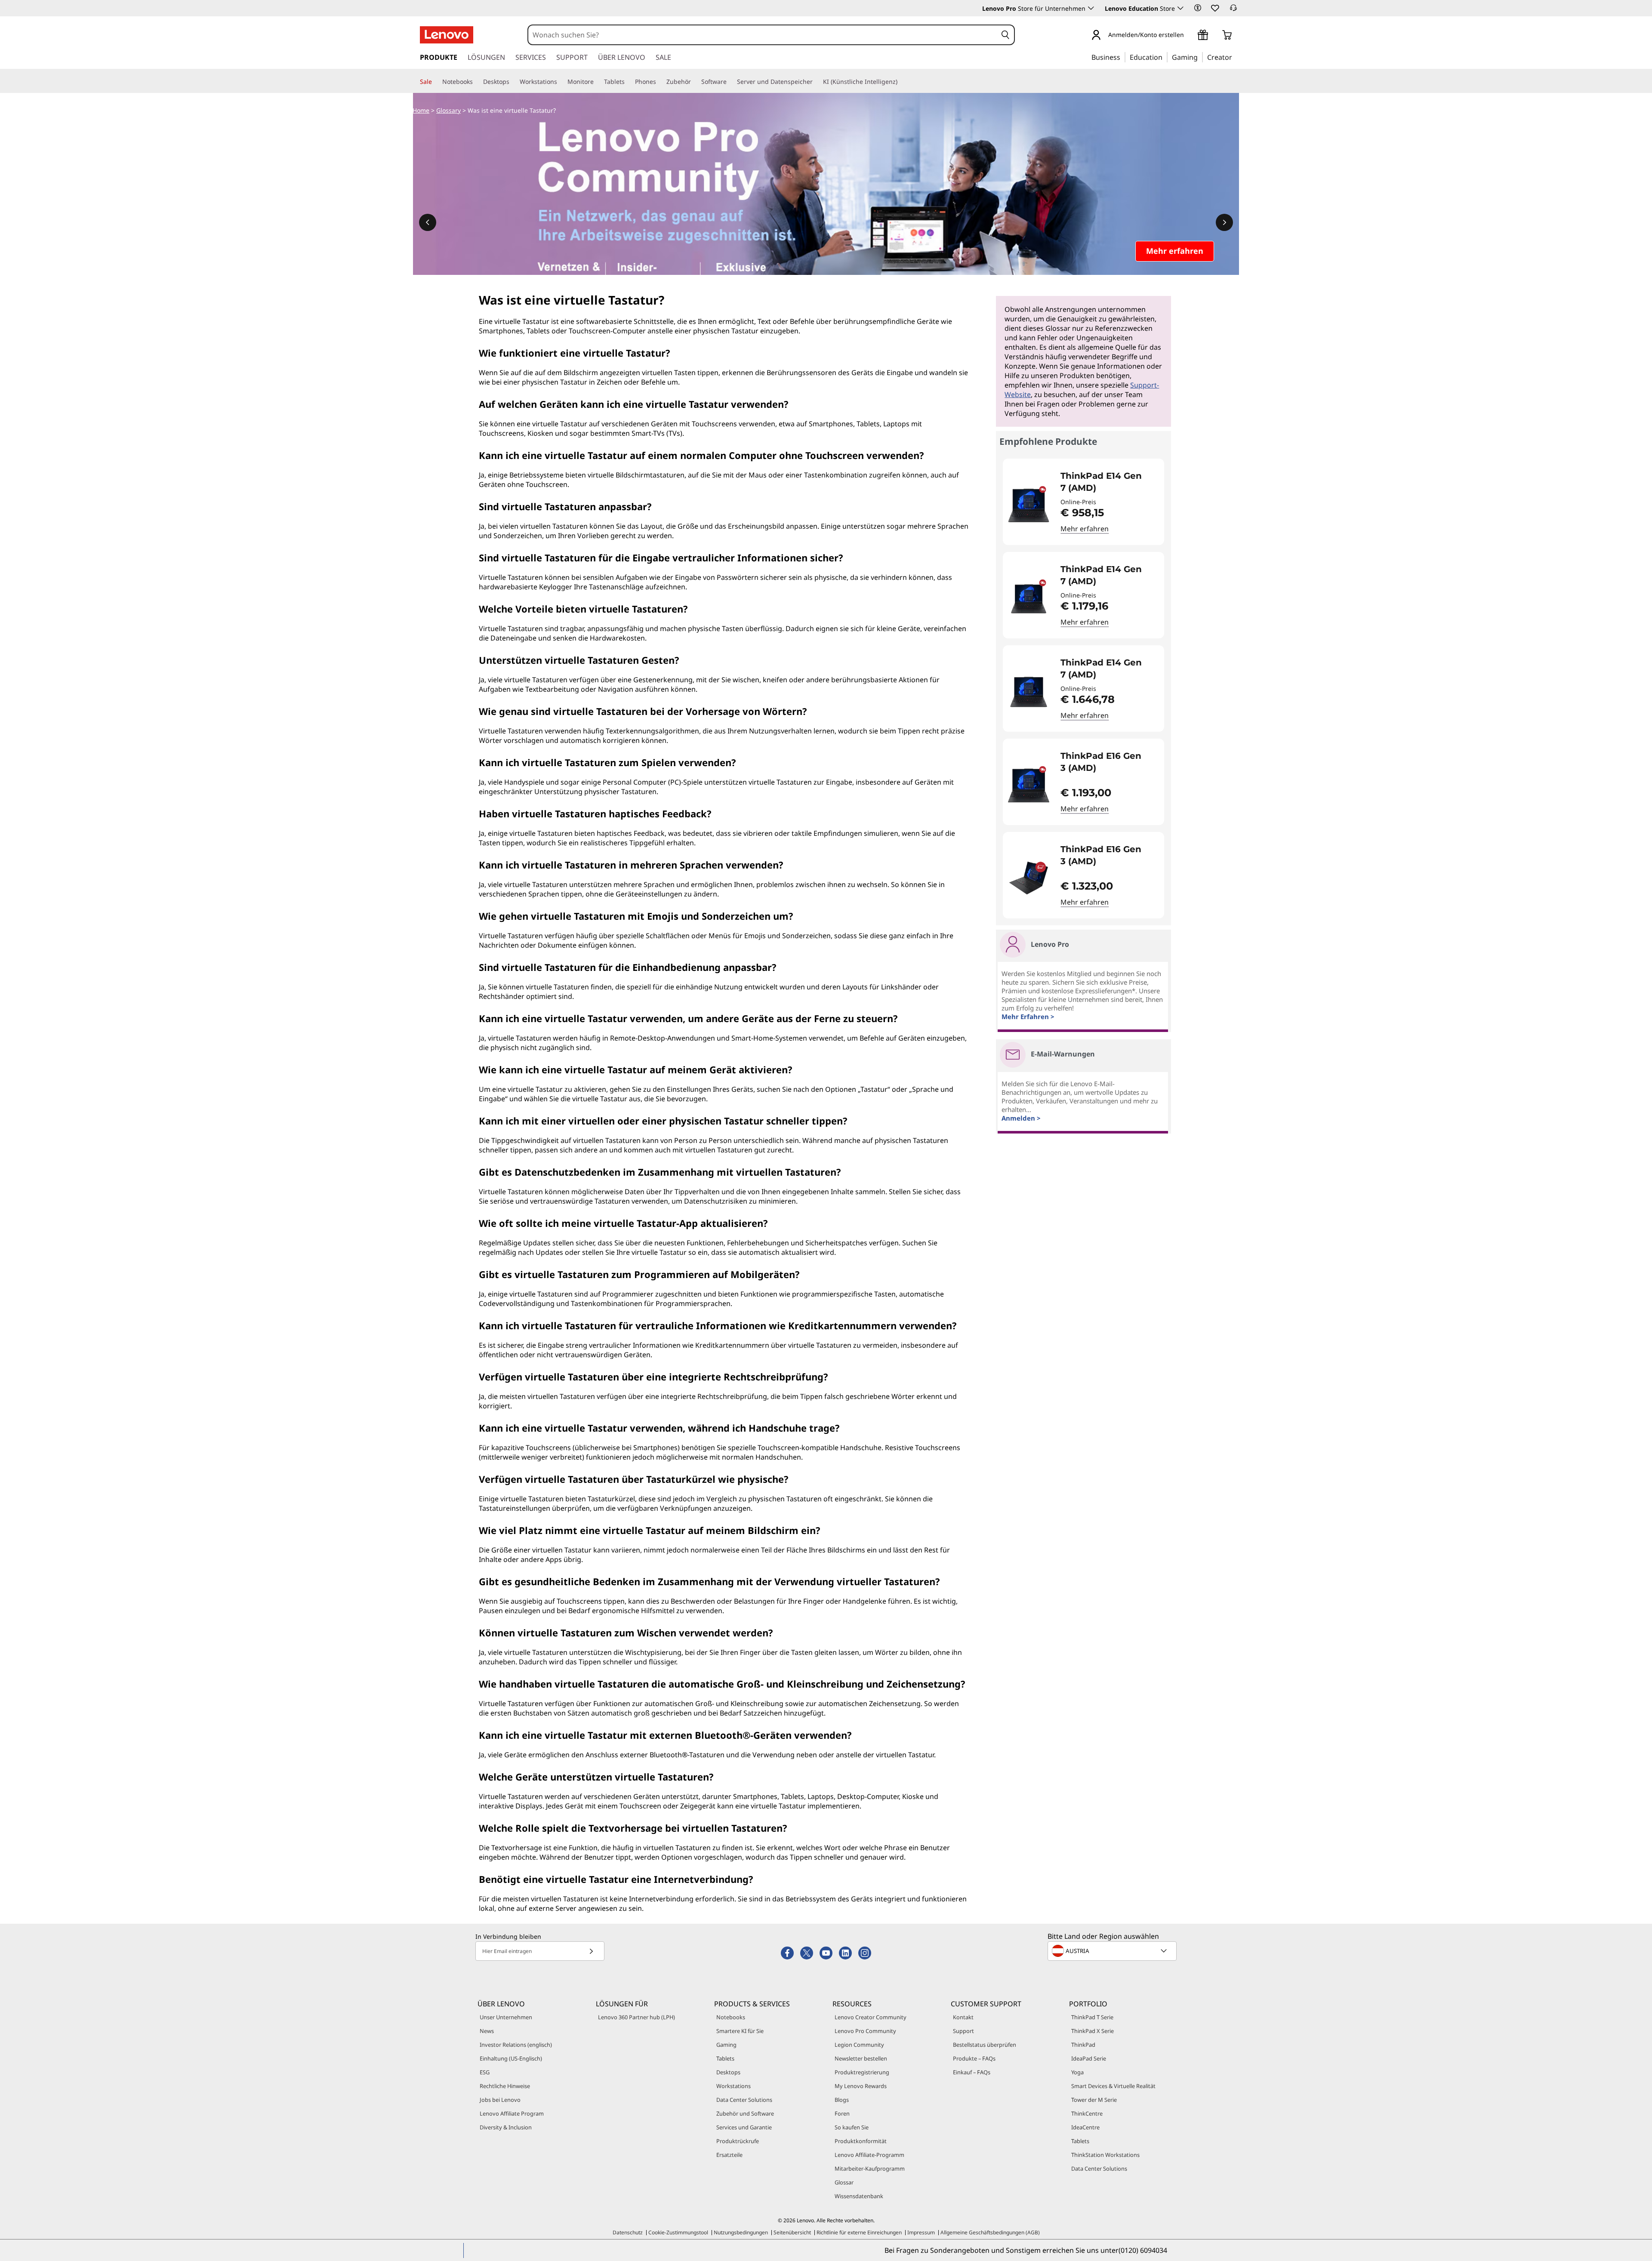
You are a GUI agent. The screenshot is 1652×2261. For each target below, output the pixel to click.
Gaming (726, 2045)
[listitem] (1083, 502)
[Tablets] (628, 82)
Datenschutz (628, 2232)
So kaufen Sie (852, 2127)
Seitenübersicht (792, 2232)
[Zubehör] (694, 82)
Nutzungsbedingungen (741, 2232)
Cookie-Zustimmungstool (678, 2232)
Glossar (844, 2182)
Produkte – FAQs (974, 2058)
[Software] (730, 82)
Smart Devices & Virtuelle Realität (1113, 2086)
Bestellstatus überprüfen (985, 2045)
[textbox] (1113, 1951)
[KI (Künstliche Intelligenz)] (901, 82)
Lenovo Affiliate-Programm (869, 2155)
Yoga (1077, 2072)
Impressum (921, 2232)
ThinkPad (1083, 2045)
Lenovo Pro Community (865, 2031)
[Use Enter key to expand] (1189, 35)
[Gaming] (1200, 57)
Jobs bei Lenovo (500, 2100)
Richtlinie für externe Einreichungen (859, 2232)
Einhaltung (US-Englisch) (511, 2058)
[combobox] (763, 35)
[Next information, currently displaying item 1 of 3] (1224, 222)
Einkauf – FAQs (972, 2072)
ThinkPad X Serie (1093, 2031)
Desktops (728, 2072)
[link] (1233, 10)
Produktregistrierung (862, 2072)
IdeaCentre (1085, 2127)
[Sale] (435, 82)
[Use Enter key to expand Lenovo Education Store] (1180, 8)
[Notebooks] (476, 82)
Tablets (725, 2058)
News (487, 2031)
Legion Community (859, 2045)
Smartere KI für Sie (740, 2031)
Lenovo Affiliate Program (512, 2113)
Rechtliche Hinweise (505, 2086)
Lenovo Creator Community (871, 2017)
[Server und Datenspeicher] (816, 82)
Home (421, 110)
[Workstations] (561, 82)
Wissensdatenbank (859, 2196)
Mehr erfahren (1085, 529)
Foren (842, 2113)
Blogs (842, 2100)
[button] (1198, 8)
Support (963, 2031)
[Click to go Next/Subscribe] (591, 1951)
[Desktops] (513, 82)
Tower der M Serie (1094, 2100)
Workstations (734, 2086)
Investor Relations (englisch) (516, 2045)
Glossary (448, 110)
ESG (485, 2072)
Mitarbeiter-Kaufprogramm (870, 2169)
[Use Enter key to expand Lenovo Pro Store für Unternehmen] (1091, 8)
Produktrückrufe (738, 2141)
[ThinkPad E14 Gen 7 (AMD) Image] (1029, 505)
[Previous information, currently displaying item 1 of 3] (428, 222)
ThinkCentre (1087, 2113)
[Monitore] (597, 82)
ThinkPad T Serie (1092, 2017)
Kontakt (963, 2017)
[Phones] (660, 82)
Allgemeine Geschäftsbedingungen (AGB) (990, 2232)
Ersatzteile (729, 2155)
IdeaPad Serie (1089, 2058)
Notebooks (731, 2017)
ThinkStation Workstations (1105, 2155)
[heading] (1107, 482)
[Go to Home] (447, 35)
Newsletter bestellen (861, 2058)
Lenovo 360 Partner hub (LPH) (636, 2017)
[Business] (1123, 57)
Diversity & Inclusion (506, 2127)
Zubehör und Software (745, 2113)
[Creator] (1235, 57)
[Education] (1165, 57)
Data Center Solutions (744, 2100)
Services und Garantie (744, 2127)
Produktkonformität (861, 2141)
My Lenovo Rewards (861, 2086)
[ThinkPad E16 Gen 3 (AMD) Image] (1029, 785)
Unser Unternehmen (506, 2017)
